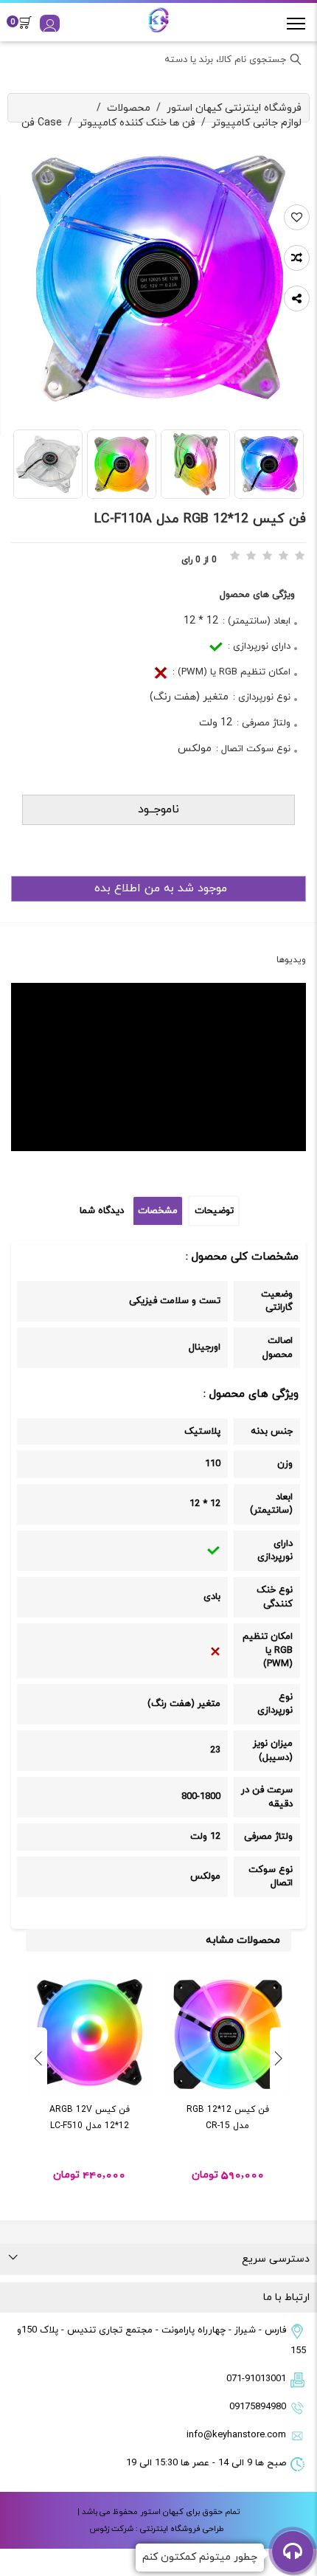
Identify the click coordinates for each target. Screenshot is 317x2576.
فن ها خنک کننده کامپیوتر (137, 123)
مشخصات (158, 1211)
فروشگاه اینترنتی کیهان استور (234, 108)
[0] (29, 22)
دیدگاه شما (102, 1211)
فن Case (42, 123)
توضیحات (214, 1211)
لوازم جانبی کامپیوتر (257, 123)
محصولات (129, 108)
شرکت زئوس (111, 2529)
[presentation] (279, 2059)
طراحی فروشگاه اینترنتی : (179, 2529)
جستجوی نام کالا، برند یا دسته (225, 60)
